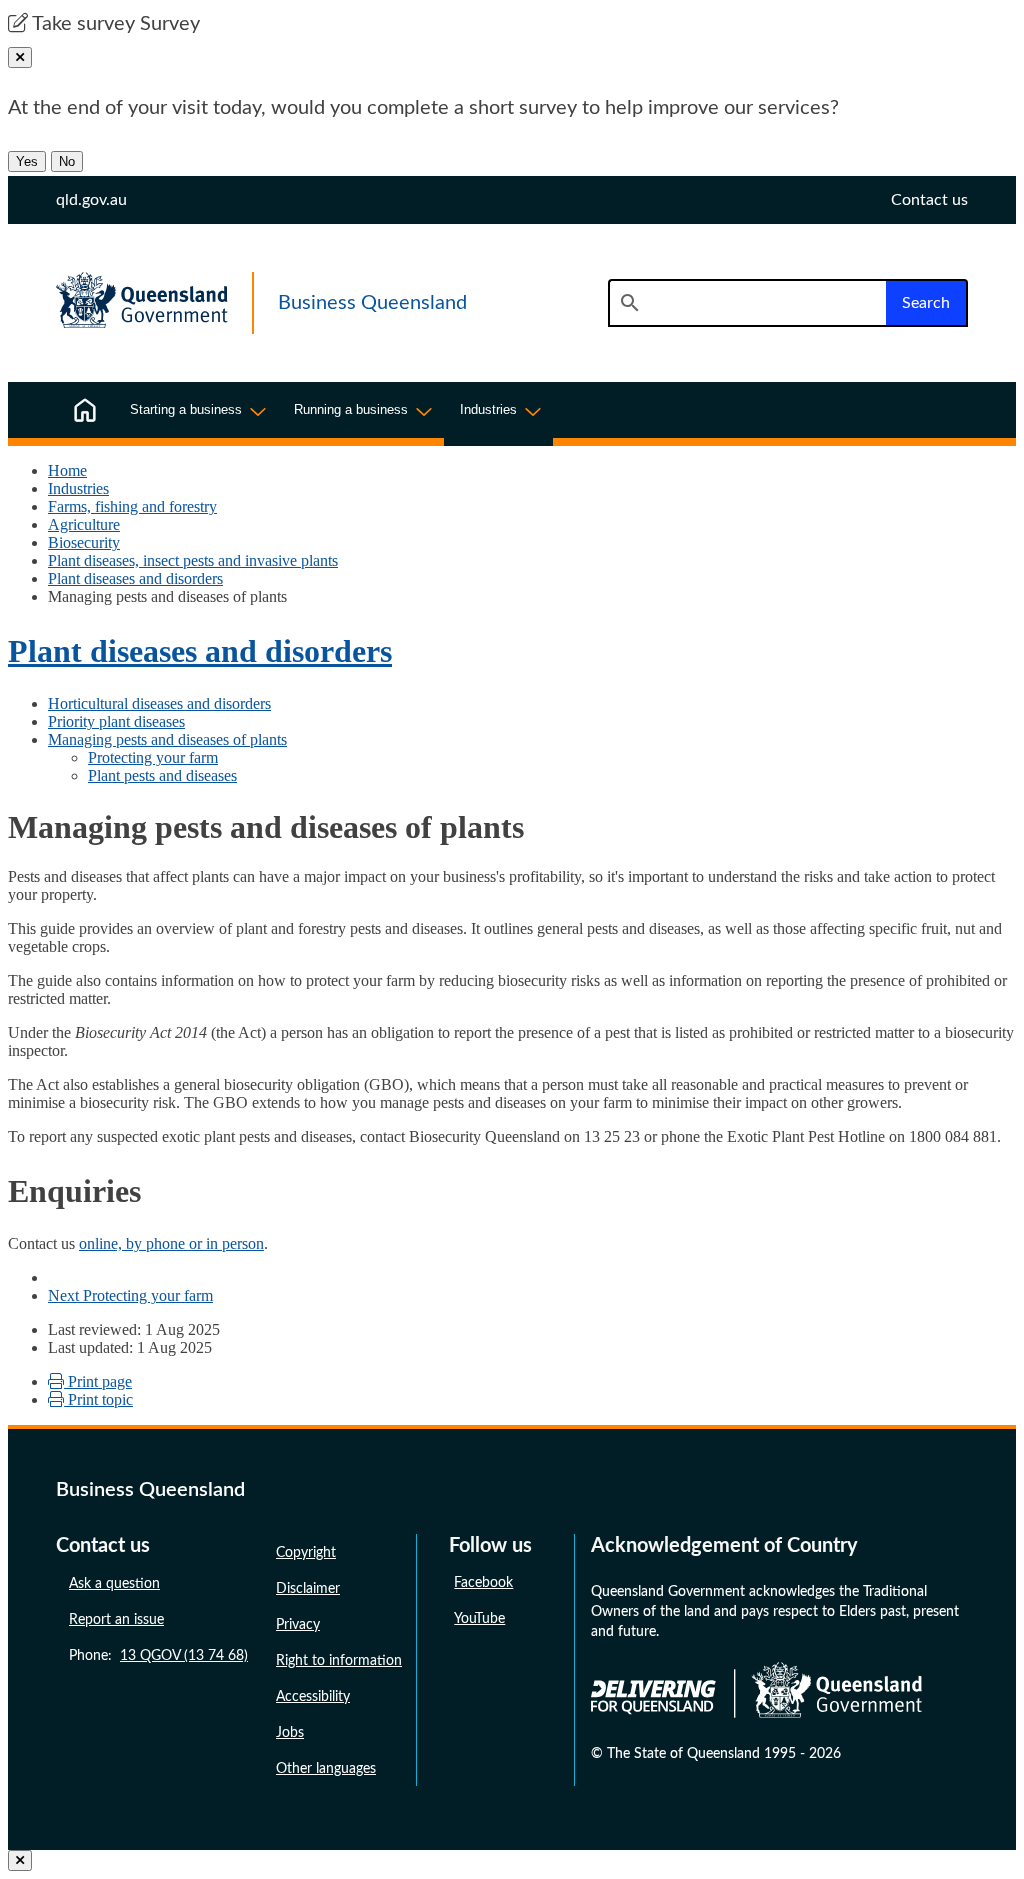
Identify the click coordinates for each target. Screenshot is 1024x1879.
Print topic (98, 1399)
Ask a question (114, 1584)
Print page (98, 1381)
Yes (27, 161)
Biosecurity (84, 542)
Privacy (298, 1625)
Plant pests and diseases (162, 775)
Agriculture (84, 524)
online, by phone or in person (171, 1243)
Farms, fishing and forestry (132, 506)
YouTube (479, 1619)
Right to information (339, 1661)
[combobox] (747, 303)
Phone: (158, 1656)
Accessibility (313, 1697)
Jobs (290, 1733)
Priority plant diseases (116, 721)
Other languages (326, 1769)
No (67, 161)
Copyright (306, 1553)
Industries (78, 488)
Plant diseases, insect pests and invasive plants (193, 560)
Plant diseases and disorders (135, 578)
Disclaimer (308, 1589)
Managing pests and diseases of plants (167, 739)
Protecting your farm (153, 757)
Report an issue (116, 1620)
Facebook (483, 1583)
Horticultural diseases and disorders (159, 703)
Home (67, 470)
